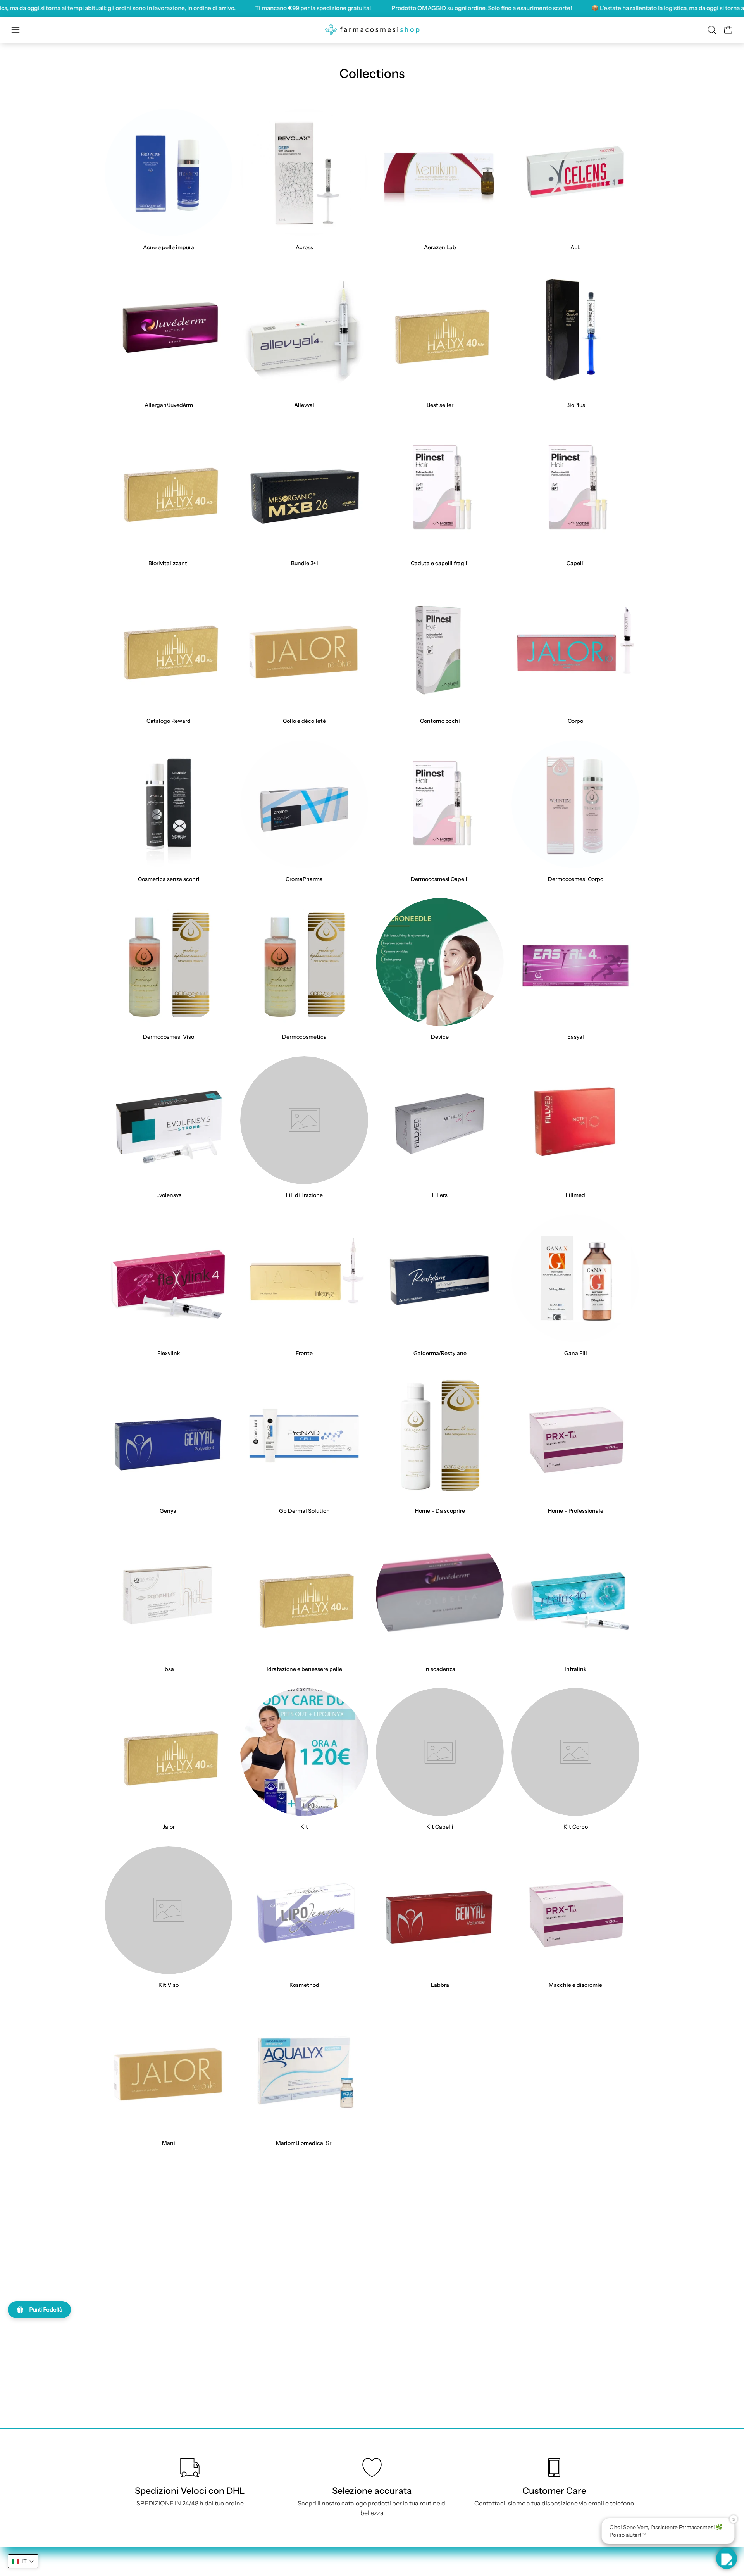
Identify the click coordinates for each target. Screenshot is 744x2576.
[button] (712, 30)
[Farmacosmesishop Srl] (372, 30)
